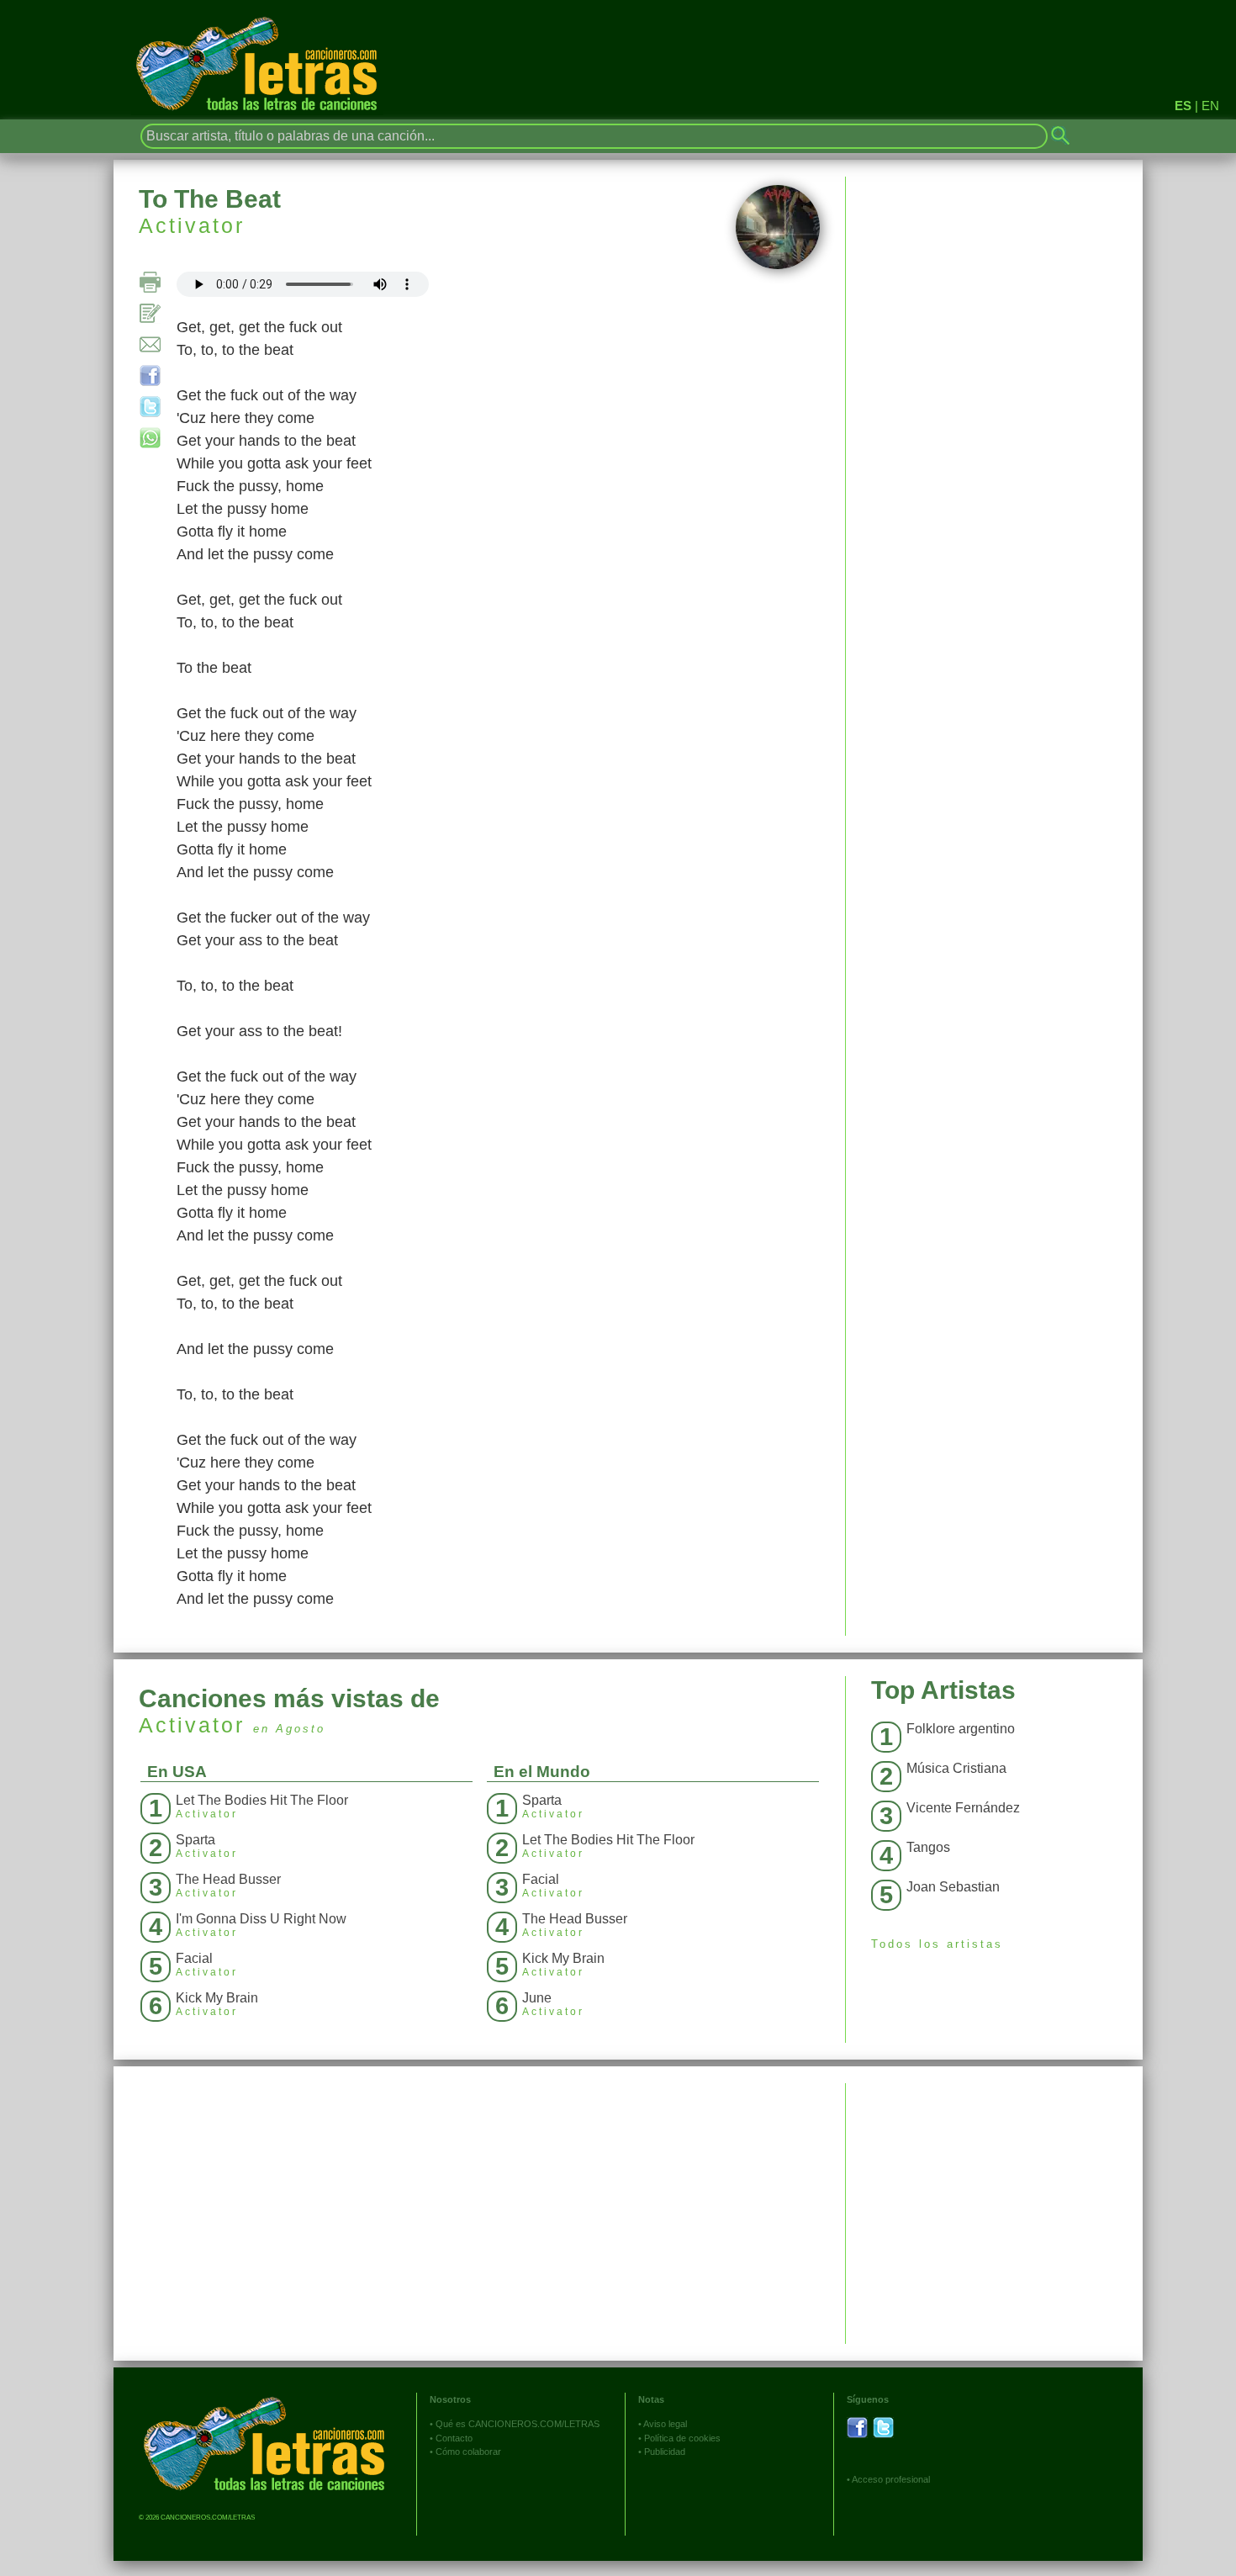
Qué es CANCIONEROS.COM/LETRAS (518, 2424)
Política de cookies (682, 2438)
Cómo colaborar (468, 2452)
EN (1210, 106)
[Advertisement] (994, 2201)
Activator (192, 225)
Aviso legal (665, 2424)
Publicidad (665, 2452)
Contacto (454, 2438)
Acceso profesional (891, 2479)
